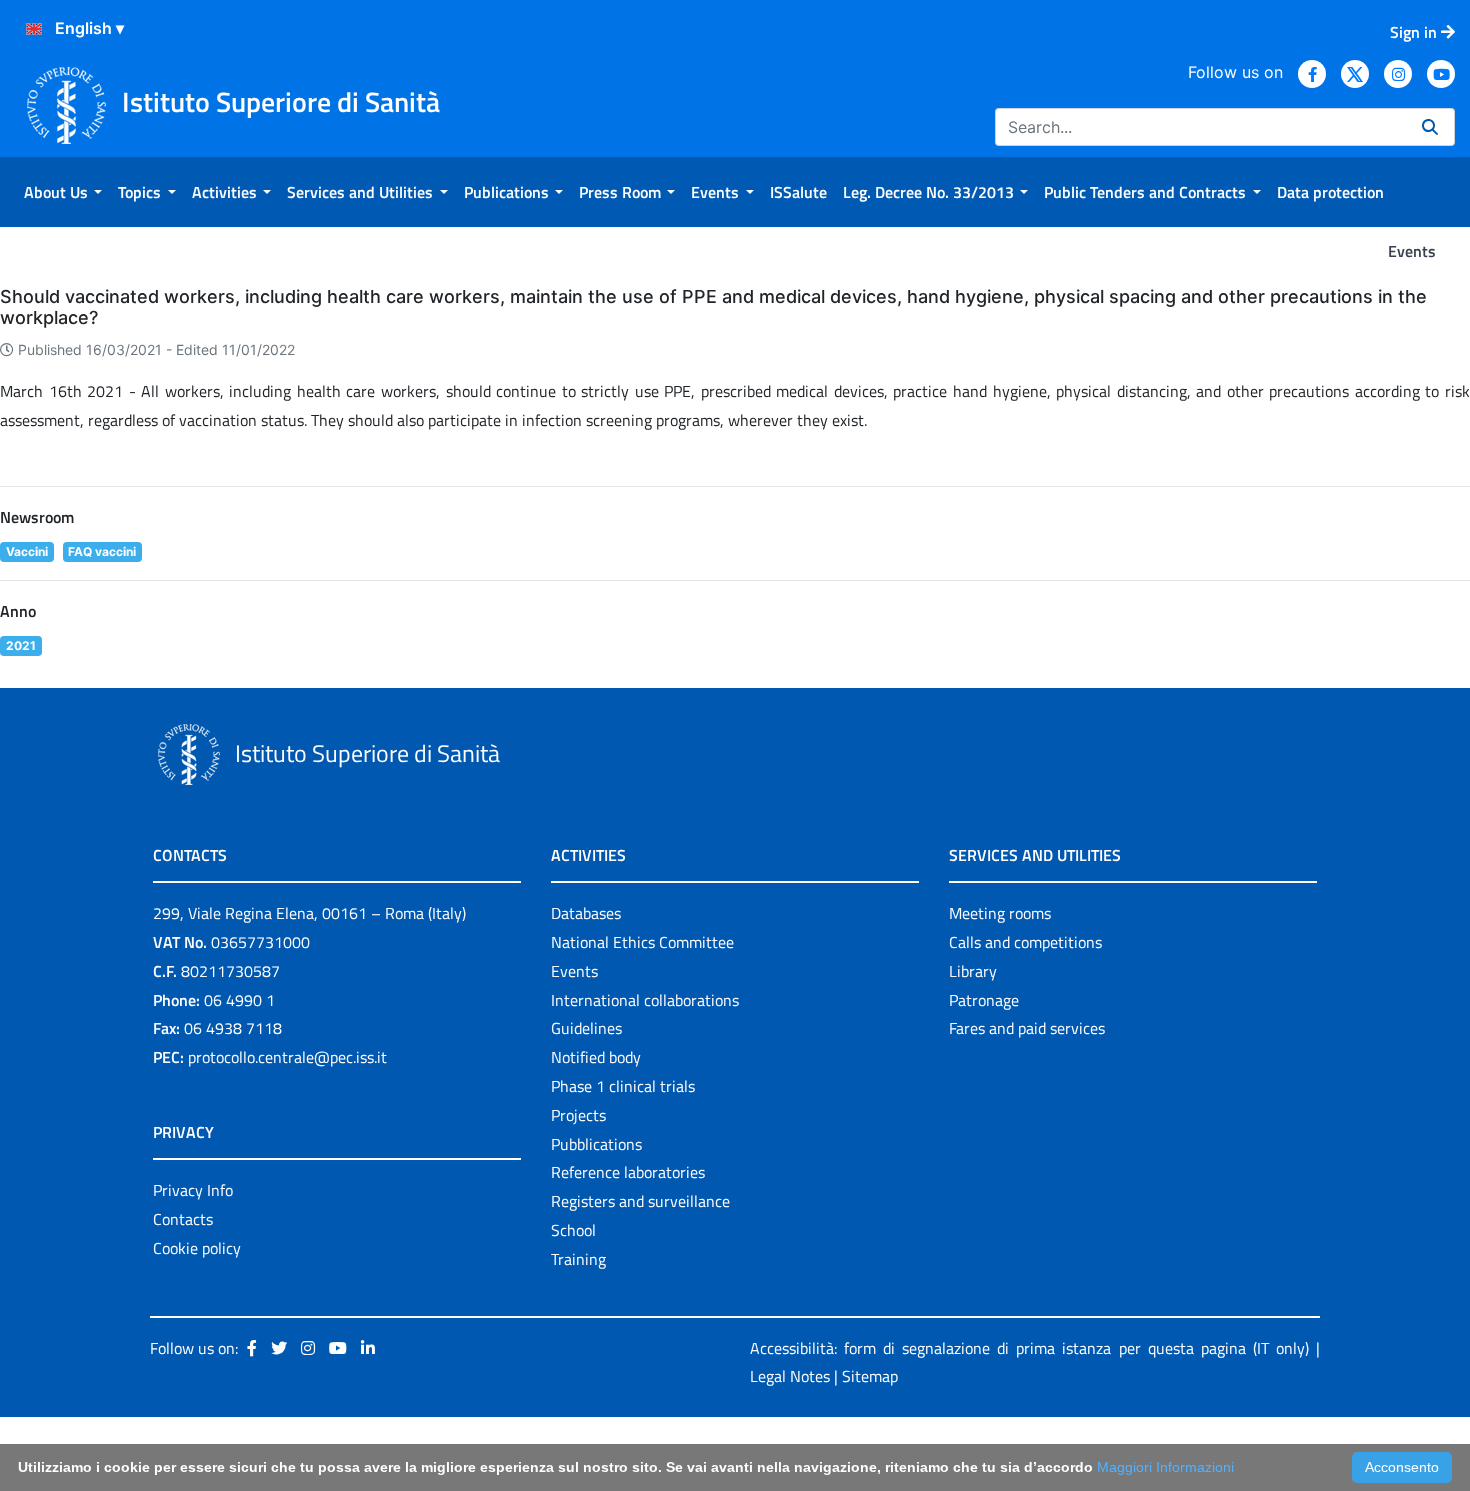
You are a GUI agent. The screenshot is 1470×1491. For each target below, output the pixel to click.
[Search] (1430, 127)
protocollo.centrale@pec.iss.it (287, 1057)
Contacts (183, 1219)
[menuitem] (63, 192)
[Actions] (34, 29)
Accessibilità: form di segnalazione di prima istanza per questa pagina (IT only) (1029, 1348)
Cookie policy (197, 1248)
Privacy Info (193, 1190)
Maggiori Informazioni (1165, 1467)
